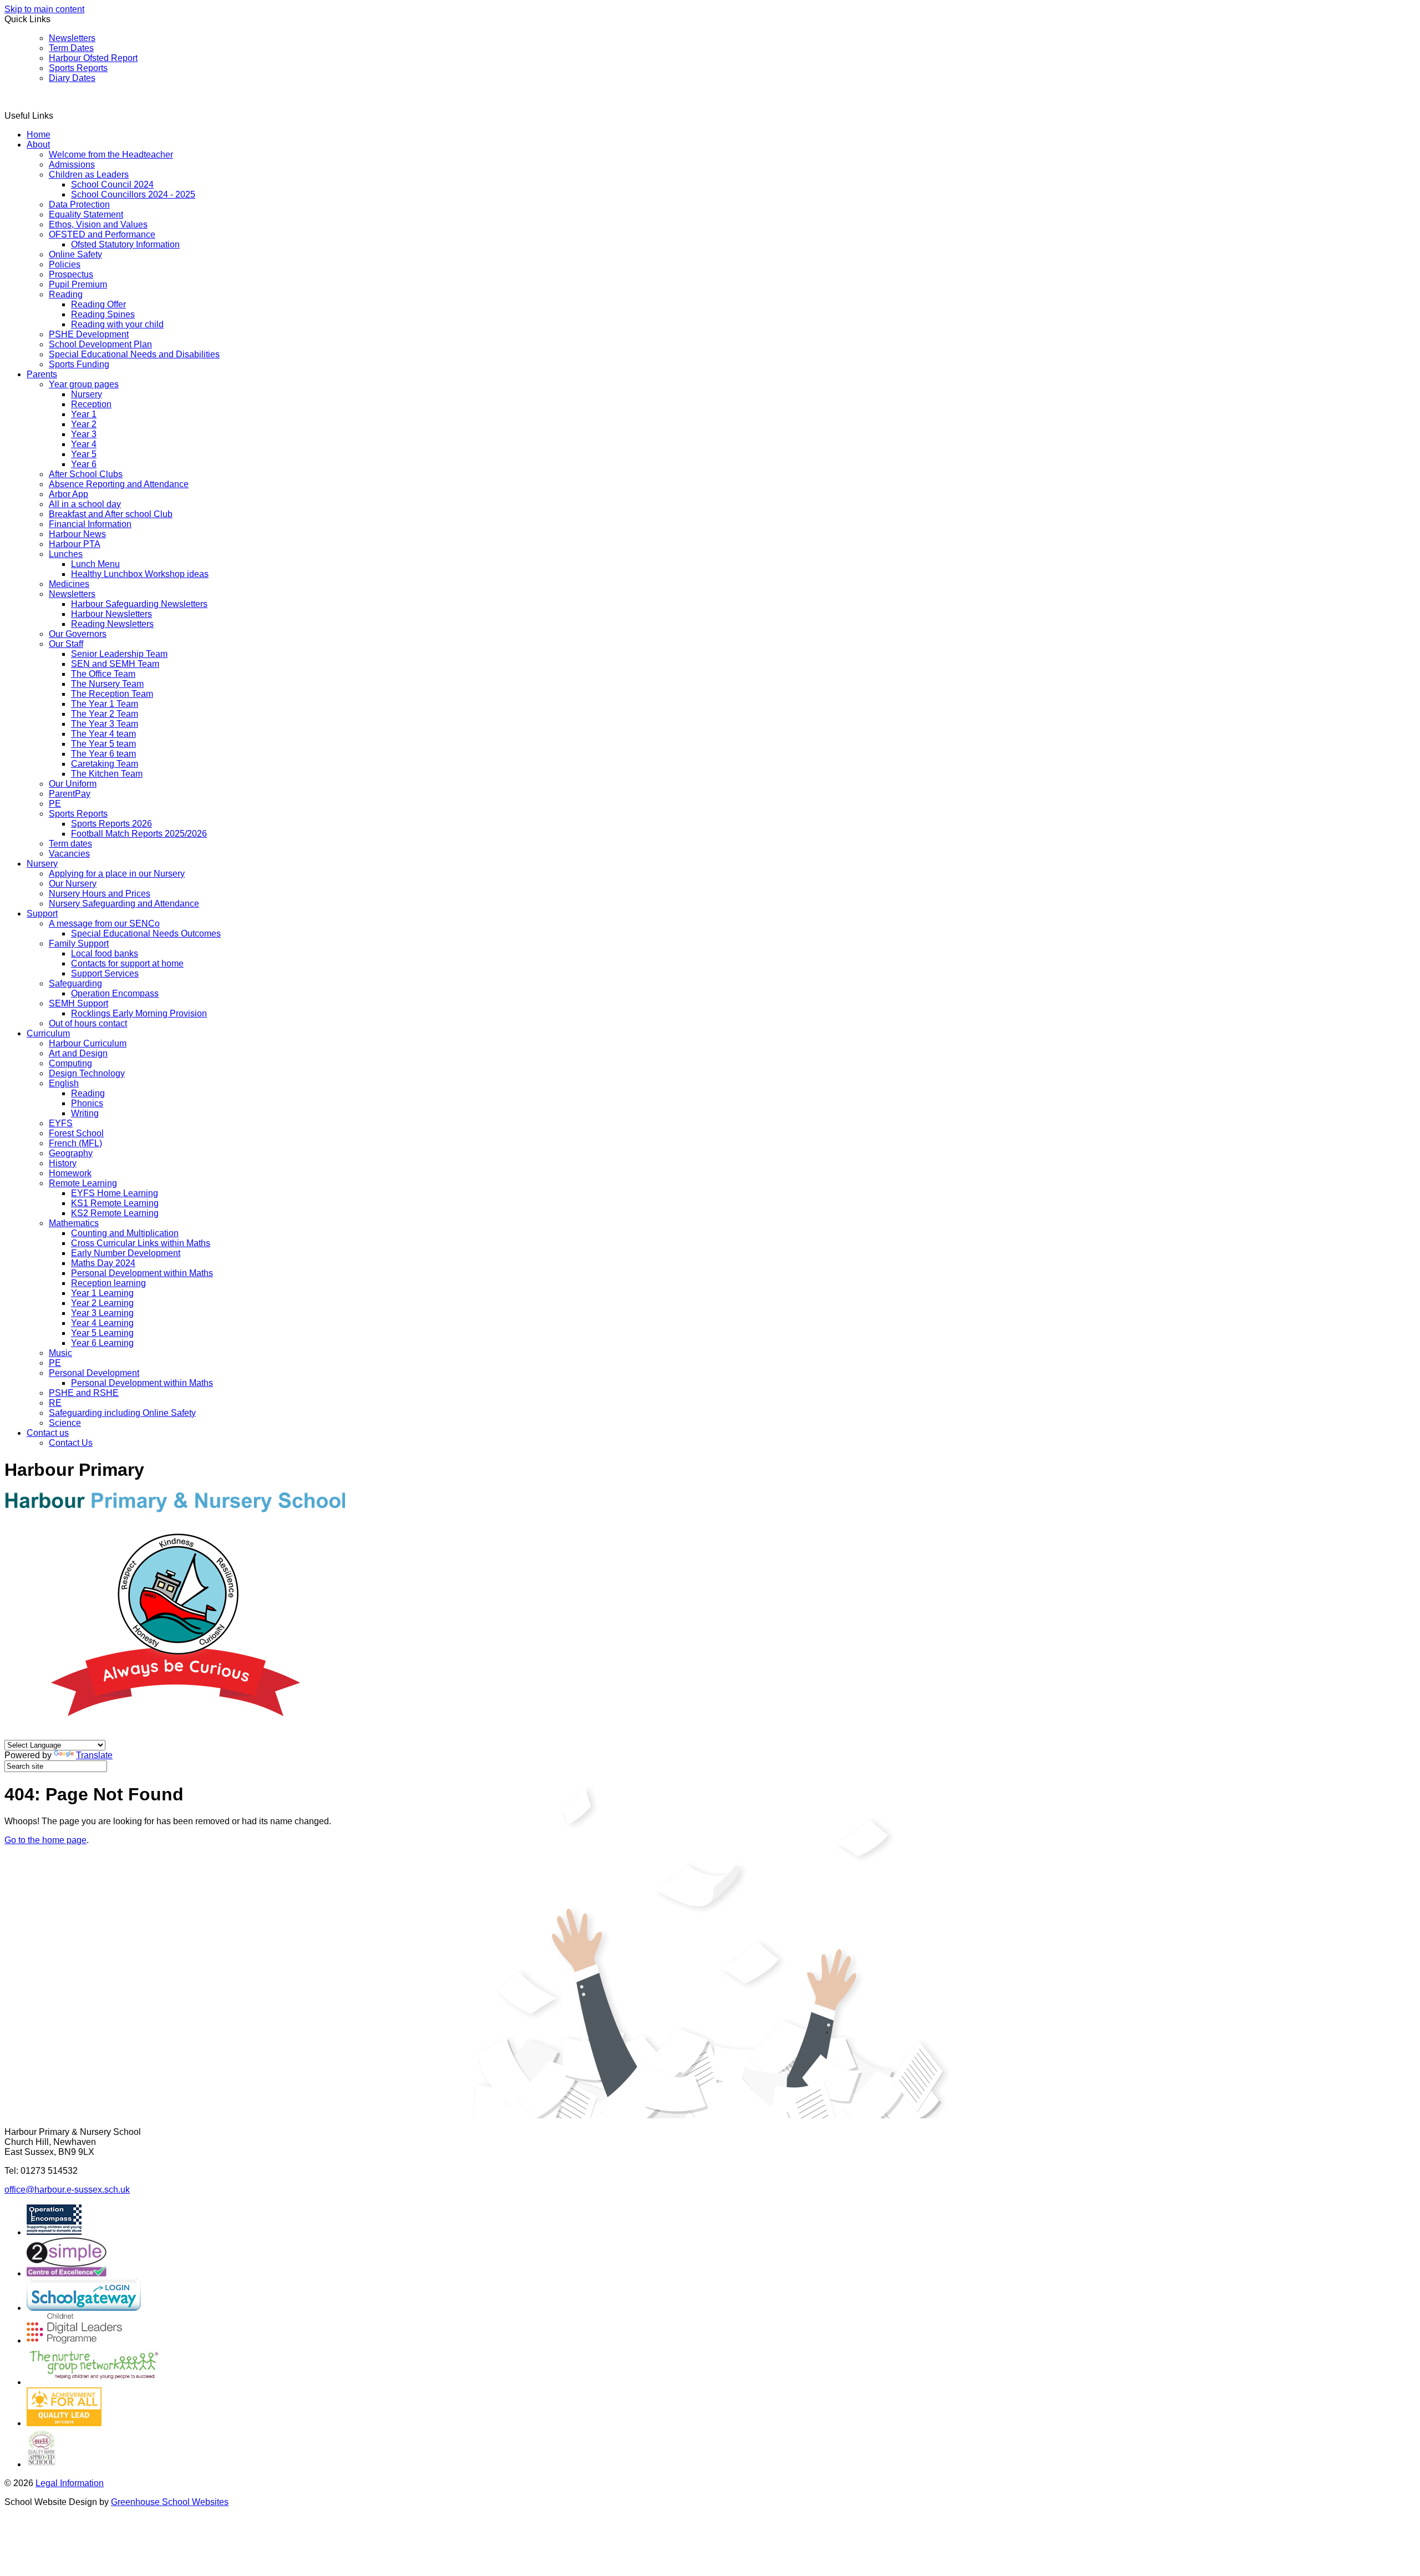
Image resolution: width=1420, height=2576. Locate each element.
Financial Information (90, 524)
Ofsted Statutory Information (125, 244)
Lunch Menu (95, 564)
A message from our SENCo (104, 923)
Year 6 (84, 464)
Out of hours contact (88, 1023)
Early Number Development (126, 1253)
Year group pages (84, 384)
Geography (71, 1153)
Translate (94, 1755)
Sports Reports (78, 68)
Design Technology (87, 1073)
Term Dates (71, 48)
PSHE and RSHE (84, 1393)
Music (60, 1353)
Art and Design (78, 1053)
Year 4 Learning (102, 1323)
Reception (91, 404)
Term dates (70, 844)
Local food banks (105, 953)
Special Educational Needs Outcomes (146, 933)
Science (65, 1423)
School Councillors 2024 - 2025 (133, 194)
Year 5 (84, 454)
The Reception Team (112, 694)
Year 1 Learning (102, 1293)
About (38, 145)
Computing (70, 1063)
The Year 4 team (103, 734)
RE (55, 1403)
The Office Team (103, 674)
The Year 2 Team (105, 714)
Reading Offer (98, 304)
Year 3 (84, 434)
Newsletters (72, 38)
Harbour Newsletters (111, 614)
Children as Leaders (89, 174)
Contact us (48, 1433)
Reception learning (108, 1283)
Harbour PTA (75, 544)
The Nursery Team (107, 684)
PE (55, 804)
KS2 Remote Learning (115, 1213)
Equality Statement (86, 214)
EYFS (61, 1123)
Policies (65, 264)
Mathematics (74, 1223)
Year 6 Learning (102, 1343)
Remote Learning (83, 1183)
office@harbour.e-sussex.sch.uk (67, 2190)
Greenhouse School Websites (170, 2502)
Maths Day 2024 (103, 1263)
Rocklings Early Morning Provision (139, 1013)
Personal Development (94, 1373)
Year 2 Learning (102, 1303)
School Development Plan (100, 344)
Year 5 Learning (102, 1333)
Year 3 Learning (102, 1313)
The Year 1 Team (105, 704)
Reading (66, 294)
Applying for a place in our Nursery (117, 874)
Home (39, 135)
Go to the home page (45, 1840)
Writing (85, 1113)
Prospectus (71, 274)
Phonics (87, 1103)
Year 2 (84, 424)
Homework (70, 1173)
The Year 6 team (103, 754)
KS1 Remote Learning (115, 1203)
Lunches (66, 554)
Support (42, 914)
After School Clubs (86, 474)
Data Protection (79, 204)
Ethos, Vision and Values (98, 224)
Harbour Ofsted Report (93, 58)
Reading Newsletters (112, 624)
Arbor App (69, 494)
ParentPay (70, 794)
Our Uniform (73, 784)
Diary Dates (72, 78)
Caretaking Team (105, 764)
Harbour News (77, 534)
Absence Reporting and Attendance (119, 484)
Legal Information (70, 2483)
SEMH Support (78, 1003)
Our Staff (66, 644)
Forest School (76, 1133)
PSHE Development (89, 334)
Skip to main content (44, 9)
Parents (42, 374)
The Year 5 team (103, 744)
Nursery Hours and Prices (100, 894)
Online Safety (75, 254)
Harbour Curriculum (88, 1043)
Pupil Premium (78, 284)
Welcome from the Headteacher (111, 155)
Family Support (79, 943)
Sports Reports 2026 (111, 824)
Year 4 (84, 444)
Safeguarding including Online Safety (122, 1413)
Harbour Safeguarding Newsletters (139, 604)
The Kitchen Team (107, 774)
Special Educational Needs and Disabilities (134, 354)
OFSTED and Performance (102, 234)
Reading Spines (103, 314)
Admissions (72, 165)
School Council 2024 (112, 184)
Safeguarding (75, 983)
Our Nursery (73, 884)
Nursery (87, 394)
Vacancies (69, 854)
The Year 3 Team (105, 724)
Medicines (69, 584)
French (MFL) (75, 1143)
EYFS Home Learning (115, 1193)
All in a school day (85, 504)
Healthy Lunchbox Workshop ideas (140, 574)
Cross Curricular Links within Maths (141, 1243)
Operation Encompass (115, 993)
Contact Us (71, 1443)
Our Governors (78, 634)
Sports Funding (79, 364)
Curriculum (48, 1033)
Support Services (105, 973)
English (64, 1083)
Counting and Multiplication (125, 1233)
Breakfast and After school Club (111, 514)
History (63, 1163)
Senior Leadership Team (119, 654)
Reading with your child (117, 324)
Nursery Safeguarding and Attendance (124, 904)
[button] (57, 115)
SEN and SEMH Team (115, 664)
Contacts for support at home (127, 963)
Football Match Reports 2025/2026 (139, 834)
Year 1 (84, 414)
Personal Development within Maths (142, 1273)
